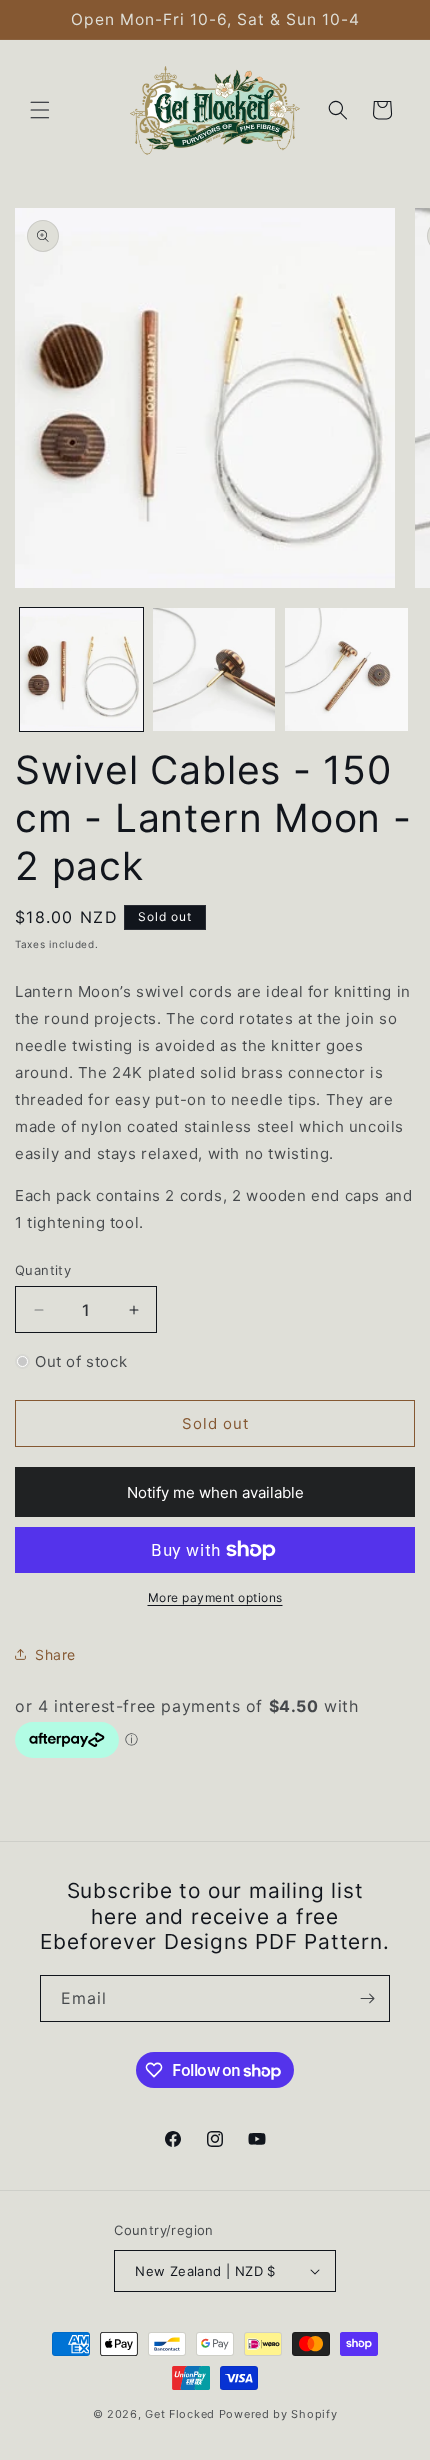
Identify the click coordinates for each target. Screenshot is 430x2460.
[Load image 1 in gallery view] (81, 669)
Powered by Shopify (278, 2414)
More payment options (215, 1597)
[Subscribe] (367, 1998)
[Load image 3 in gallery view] (346, 669)
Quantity (43, 1270)
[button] (40, 110)
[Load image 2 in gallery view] (214, 669)
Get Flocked (180, 2414)
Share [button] (55, 1654)
